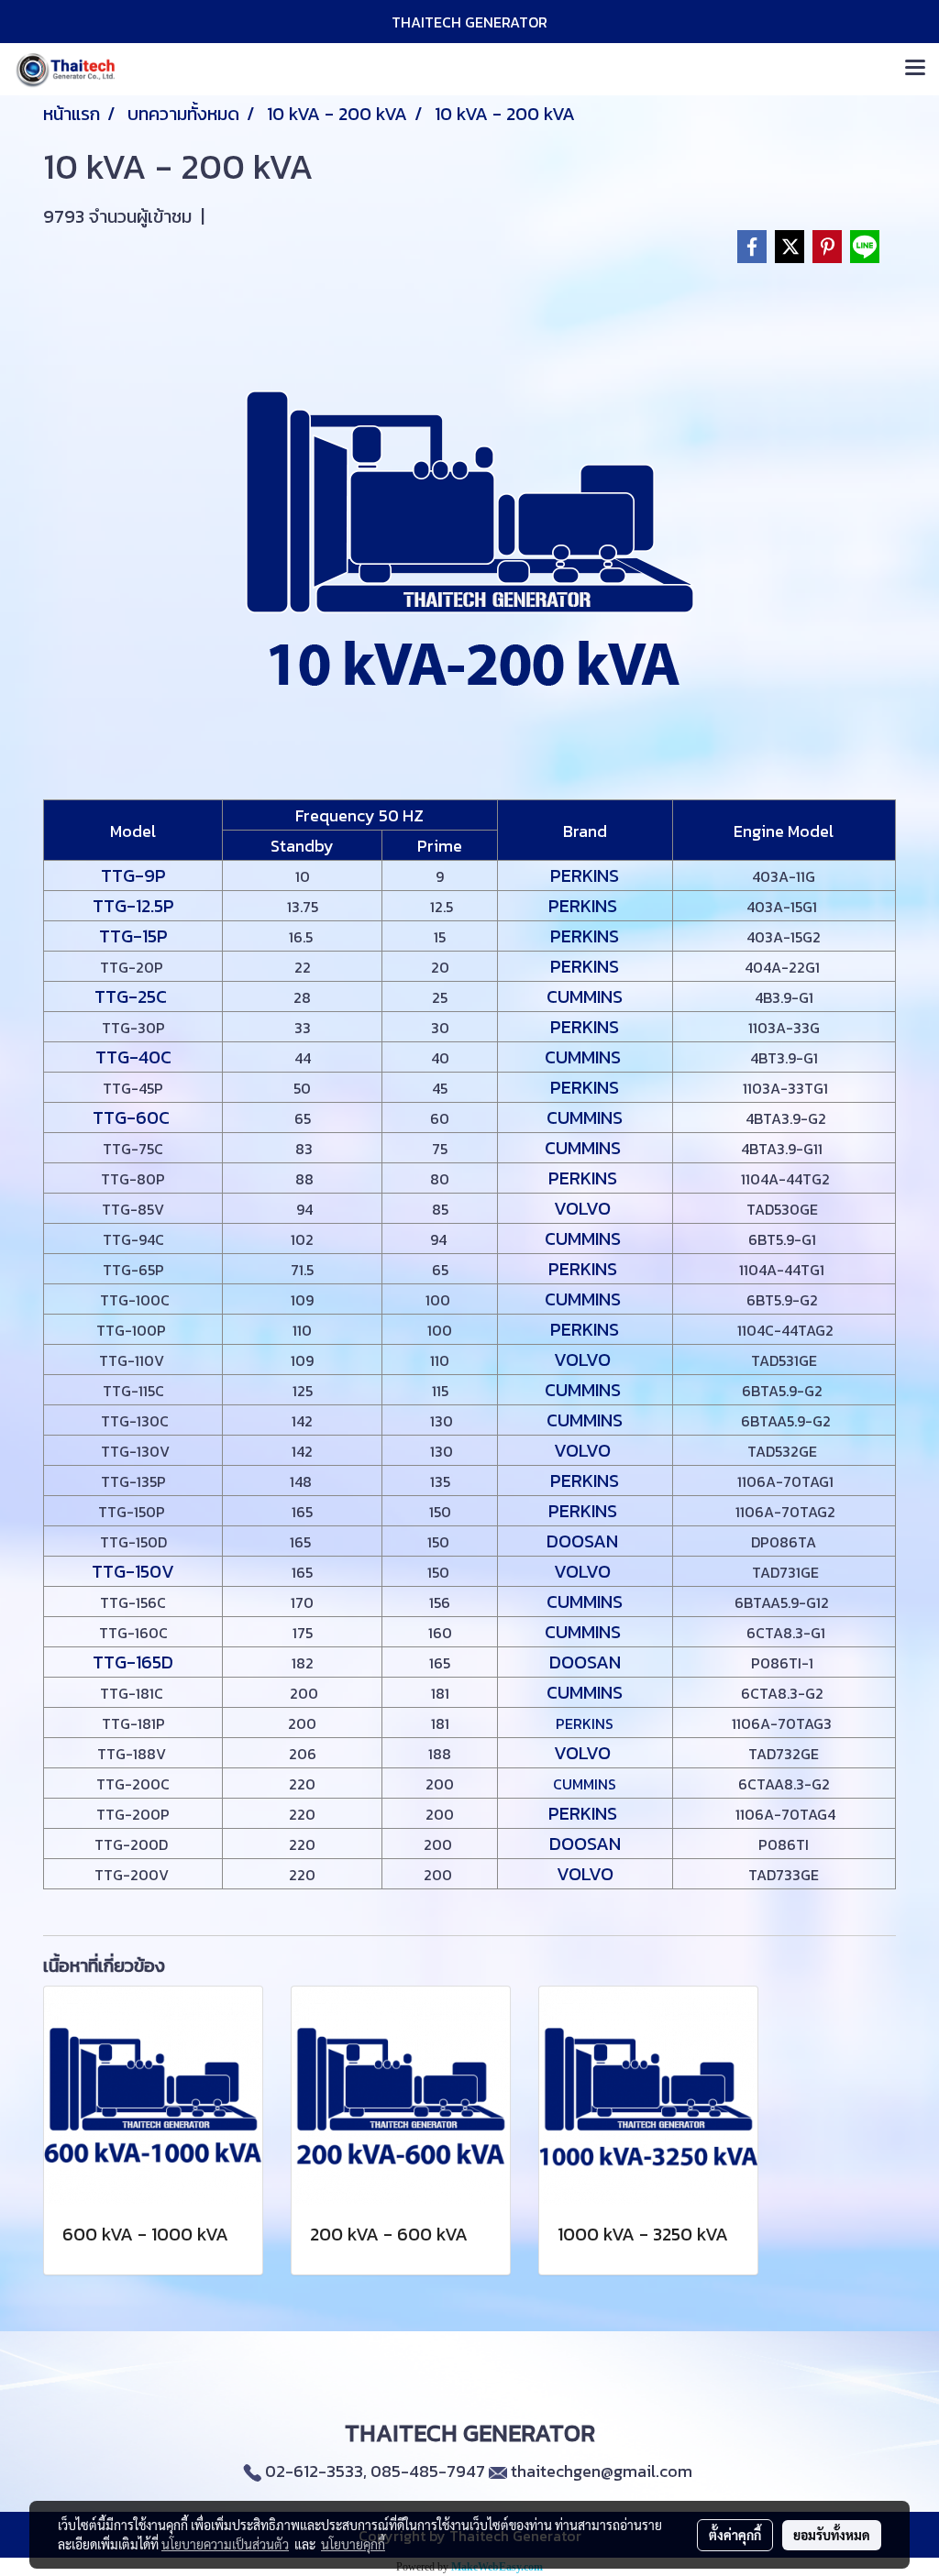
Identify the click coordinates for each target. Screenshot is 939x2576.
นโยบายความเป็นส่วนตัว (225, 2544)
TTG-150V (133, 1571)
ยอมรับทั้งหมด (832, 2535)
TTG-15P (133, 936)
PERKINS (585, 875)
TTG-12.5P (133, 906)
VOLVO (585, 1208)
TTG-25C (133, 996)
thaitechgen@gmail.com (602, 2471)
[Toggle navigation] (915, 69)
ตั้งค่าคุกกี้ (735, 2535)
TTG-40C (133, 1057)
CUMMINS (585, 996)
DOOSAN (585, 1541)
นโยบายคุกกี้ (353, 2544)
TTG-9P (133, 875)
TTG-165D (133, 1662)
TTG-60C (133, 1117)
